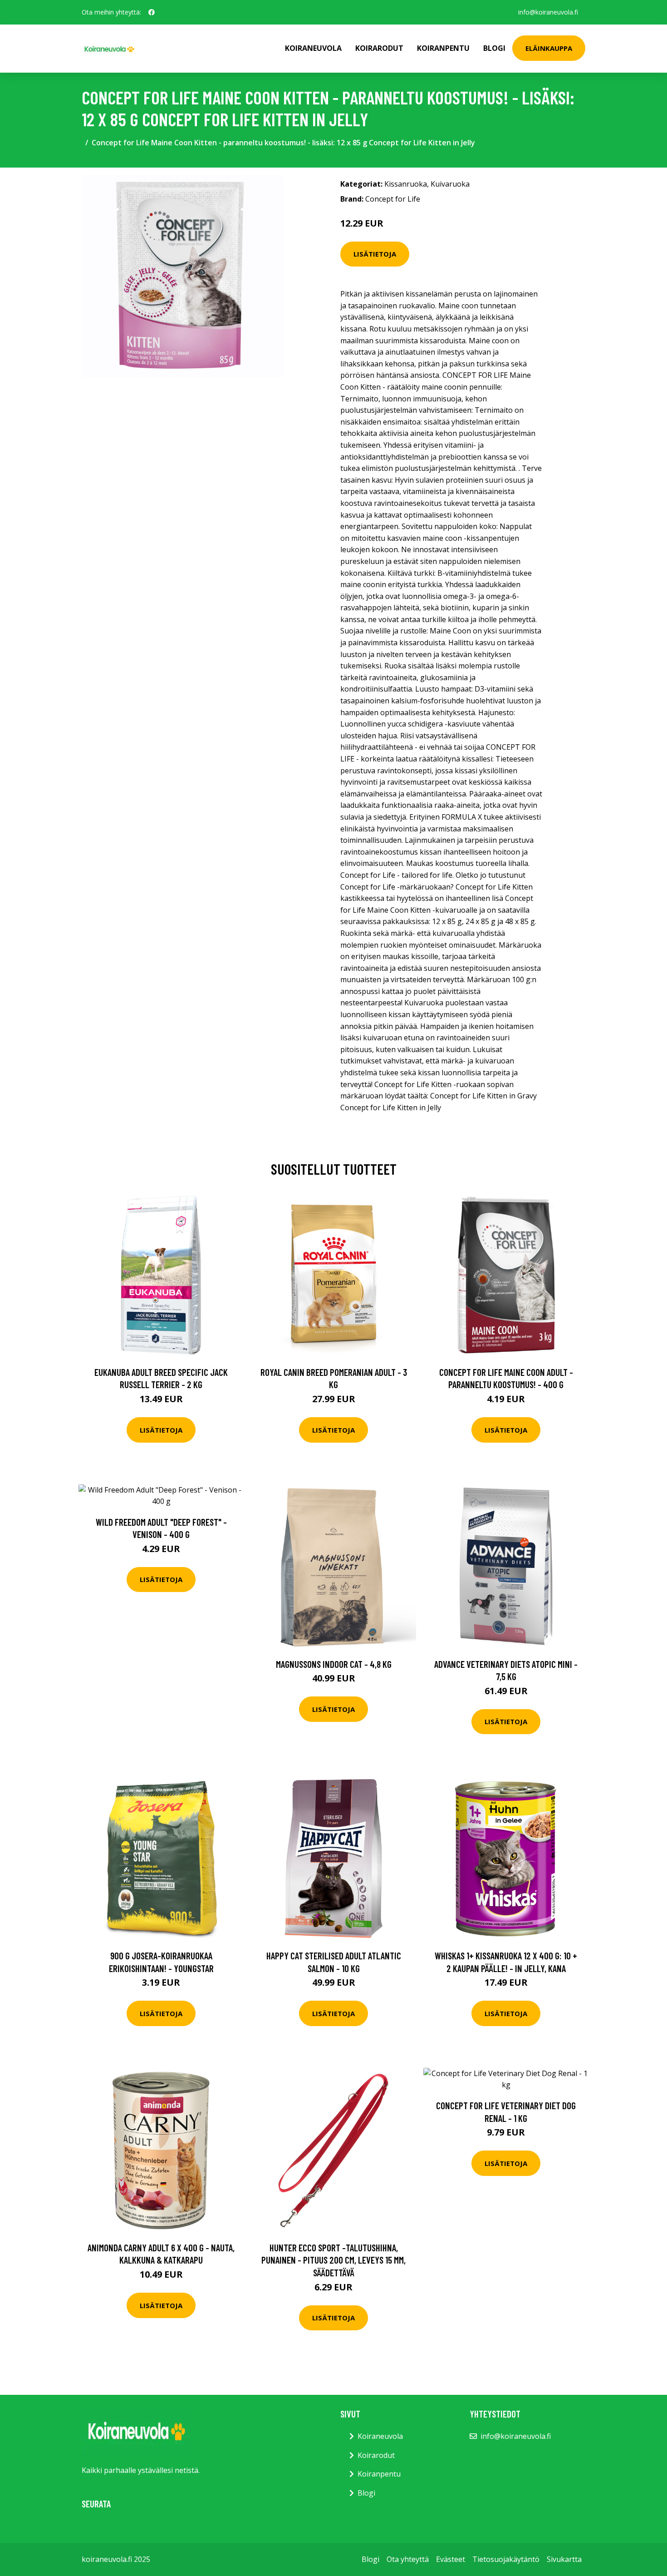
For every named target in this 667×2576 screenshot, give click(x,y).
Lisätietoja (375, 254)
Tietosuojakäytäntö (506, 2559)
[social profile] (152, 12)
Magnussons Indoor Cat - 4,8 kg (334, 1664)
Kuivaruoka (450, 184)
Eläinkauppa (549, 48)
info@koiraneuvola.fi (548, 12)
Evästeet (451, 2559)
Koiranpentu (443, 48)
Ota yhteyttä (408, 2559)
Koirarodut (379, 48)
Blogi (494, 48)
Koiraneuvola (313, 48)
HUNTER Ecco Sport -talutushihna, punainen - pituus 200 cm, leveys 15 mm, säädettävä (333, 2260)
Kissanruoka (406, 184)
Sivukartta (564, 2559)
